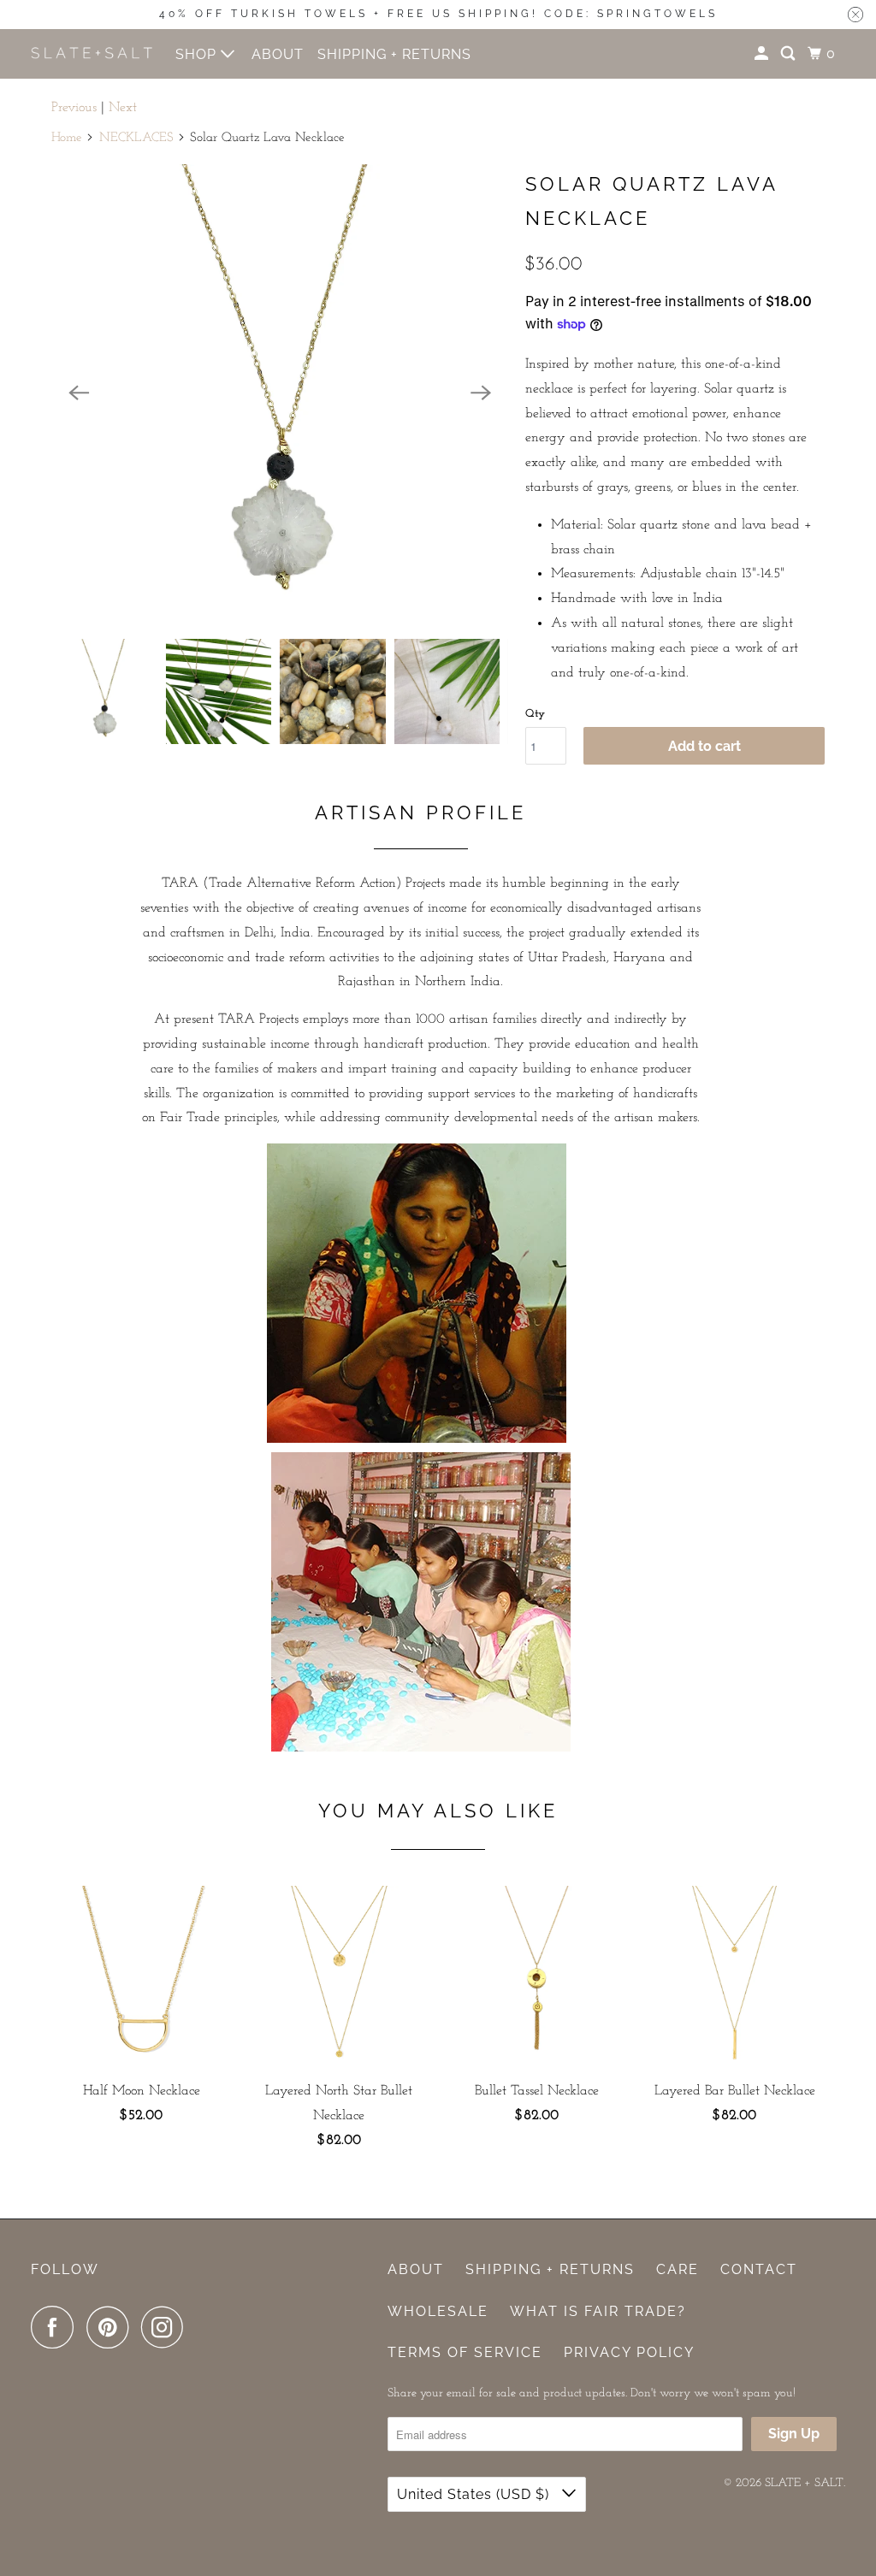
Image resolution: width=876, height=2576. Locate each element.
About (416, 2269)
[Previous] (79, 393)
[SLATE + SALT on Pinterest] (112, 2327)
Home (67, 138)
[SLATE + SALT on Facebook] (56, 2327)
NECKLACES (136, 138)
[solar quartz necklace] (280, 393)
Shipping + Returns (550, 2269)
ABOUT (278, 54)
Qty (535, 714)
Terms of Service (465, 2352)
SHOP (198, 54)
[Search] (790, 54)
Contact (759, 2269)
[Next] (481, 393)
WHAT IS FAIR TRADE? (598, 2311)
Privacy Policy (629, 2352)
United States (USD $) (475, 2494)
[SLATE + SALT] (92, 53)
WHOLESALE (438, 2311)
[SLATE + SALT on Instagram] (167, 2327)
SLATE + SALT (804, 2483)
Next (123, 108)
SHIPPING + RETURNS (394, 54)
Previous (74, 108)
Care (678, 2269)
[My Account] (763, 54)
